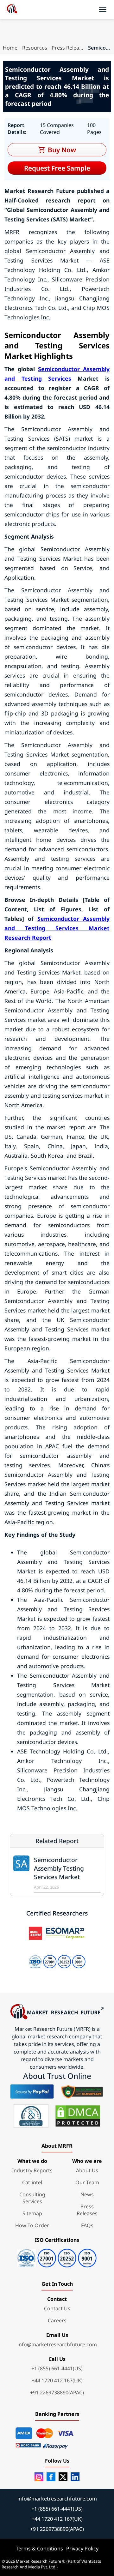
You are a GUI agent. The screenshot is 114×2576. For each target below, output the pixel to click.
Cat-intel (32, 2182)
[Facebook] (51, 2477)
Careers (57, 2320)
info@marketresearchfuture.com (57, 2344)
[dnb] (31, 2116)
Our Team (87, 2182)
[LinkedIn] (75, 2477)
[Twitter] (63, 2477)
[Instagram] (39, 2477)
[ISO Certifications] (57, 2256)
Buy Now (62, 150)
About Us (87, 2170)
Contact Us (57, 2308)
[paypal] (32, 2091)
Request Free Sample (57, 168)
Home (10, 48)
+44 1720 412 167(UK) (57, 2380)
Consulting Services (32, 2198)
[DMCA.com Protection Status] (78, 2116)
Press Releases (67, 48)
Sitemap (32, 2213)
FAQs (87, 2225)
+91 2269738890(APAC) (57, 2392)
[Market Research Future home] (12, 9)
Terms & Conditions (39, 2549)
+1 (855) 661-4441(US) (57, 2368)
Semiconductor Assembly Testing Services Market (59, 1868)
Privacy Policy (82, 2549)
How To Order (32, 2225)
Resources (35, 48)
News (87, 2194)
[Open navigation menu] (103, 9)
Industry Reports (32, 2170)
